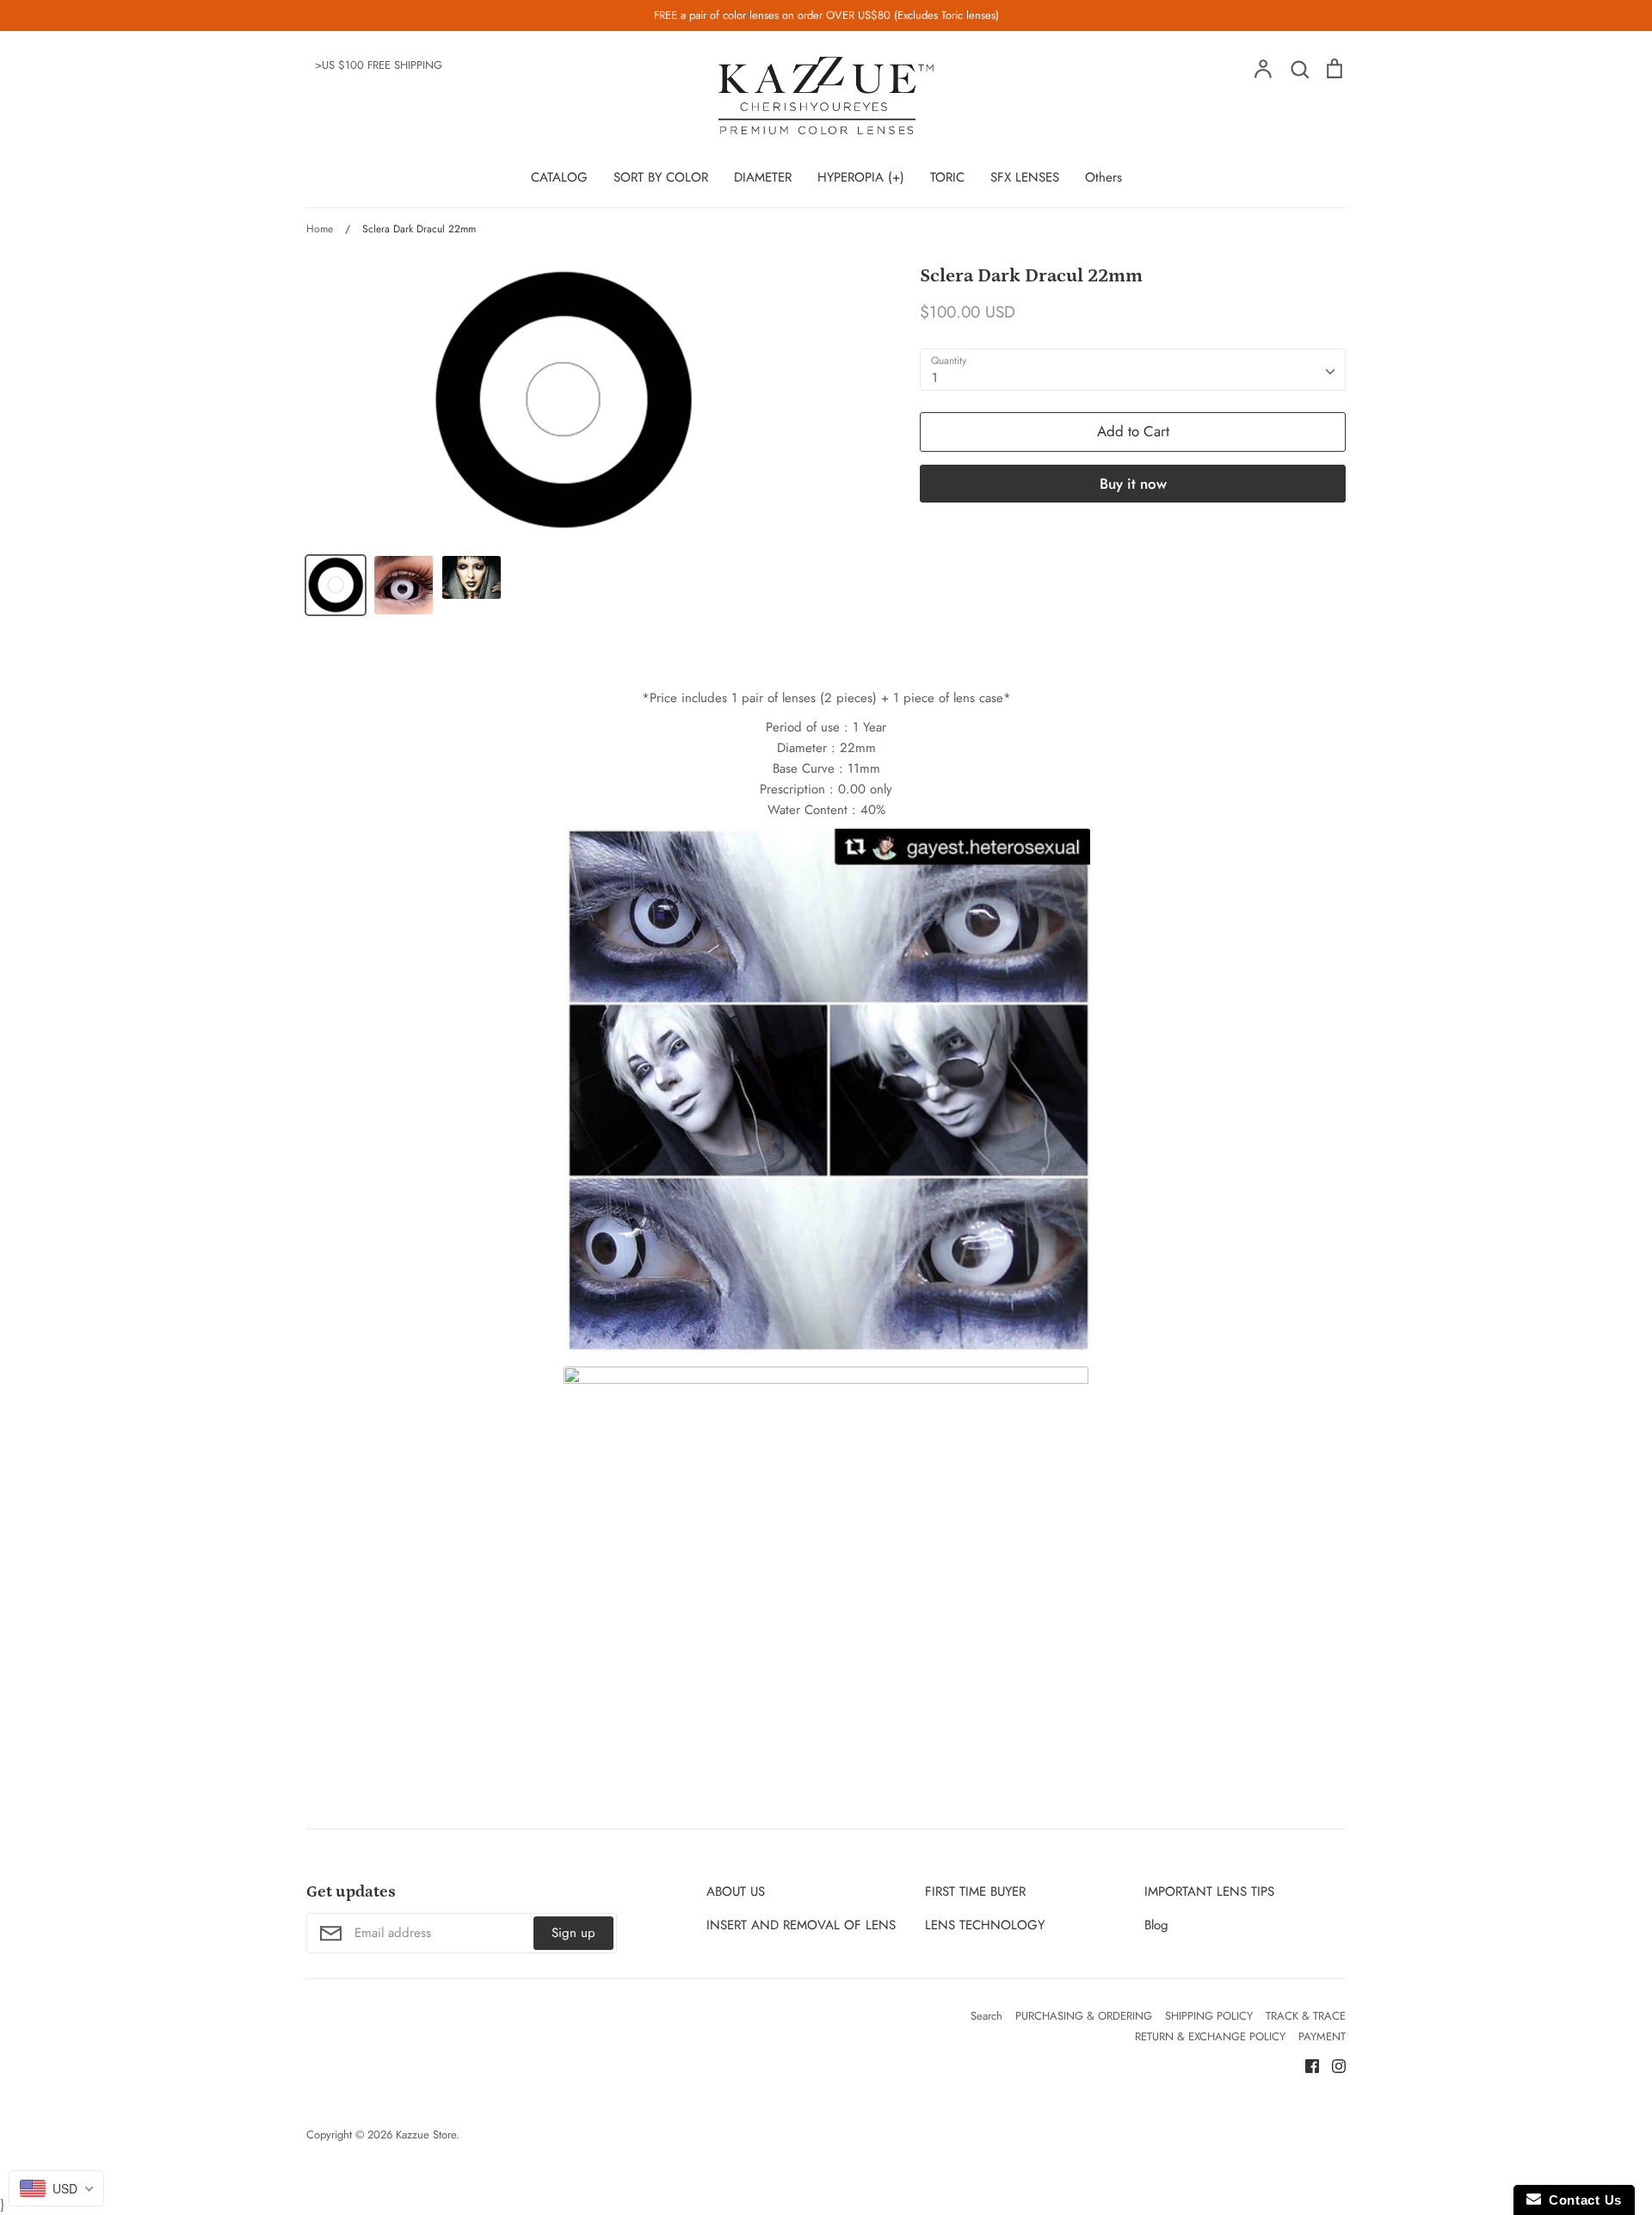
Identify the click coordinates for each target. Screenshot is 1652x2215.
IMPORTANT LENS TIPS (1209, 1891)
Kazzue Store (426, 2135)
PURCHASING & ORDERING (1084, 2016)
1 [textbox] (935, 378)
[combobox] (1133, 370)
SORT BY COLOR (661, 177)
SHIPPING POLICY (1209, 2016)
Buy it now (1133, 484)
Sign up (573, 1933)
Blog (1156, 1925)
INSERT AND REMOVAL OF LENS (801, 1925)
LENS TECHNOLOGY (985, 1925)
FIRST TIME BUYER (975, 1891)
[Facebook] (1306, 2065)
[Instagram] (1332, 2065)
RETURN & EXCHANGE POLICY (1210, 2036)
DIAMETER (763, 177)
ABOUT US (736, 1891)
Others (1103, 177)
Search (986, 2016)
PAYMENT (1322, 2036)
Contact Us (1581, 2200)
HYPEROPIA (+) (861, 177)
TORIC (947, 177)
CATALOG (559, 177)
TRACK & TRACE (1306, 2016)
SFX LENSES (1025, 177)
